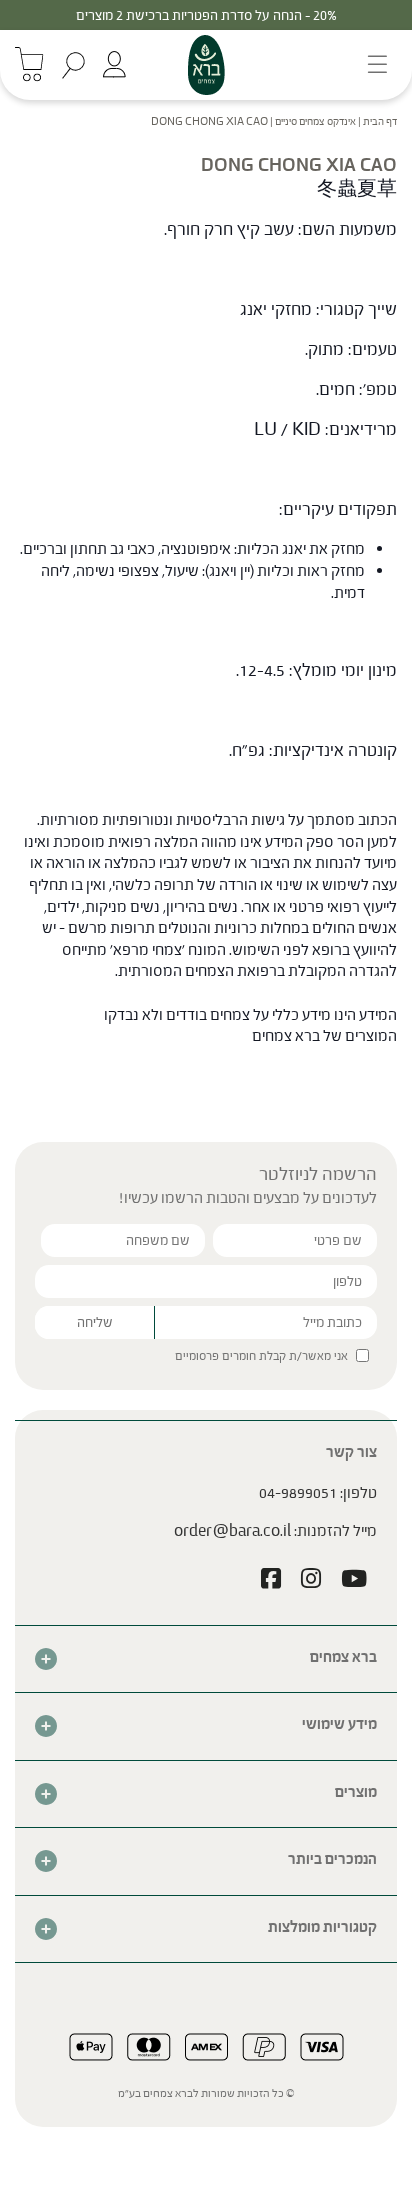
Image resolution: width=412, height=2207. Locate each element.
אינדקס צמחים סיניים (315, 121)
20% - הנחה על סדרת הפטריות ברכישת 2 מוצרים (206, 15)
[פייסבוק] (271, 1581)
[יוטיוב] (354, 1581)
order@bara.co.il (232, 1530)
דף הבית (380, 121)
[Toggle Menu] (371, 64)
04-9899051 (298, 1492)
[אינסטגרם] (311, 1581)
